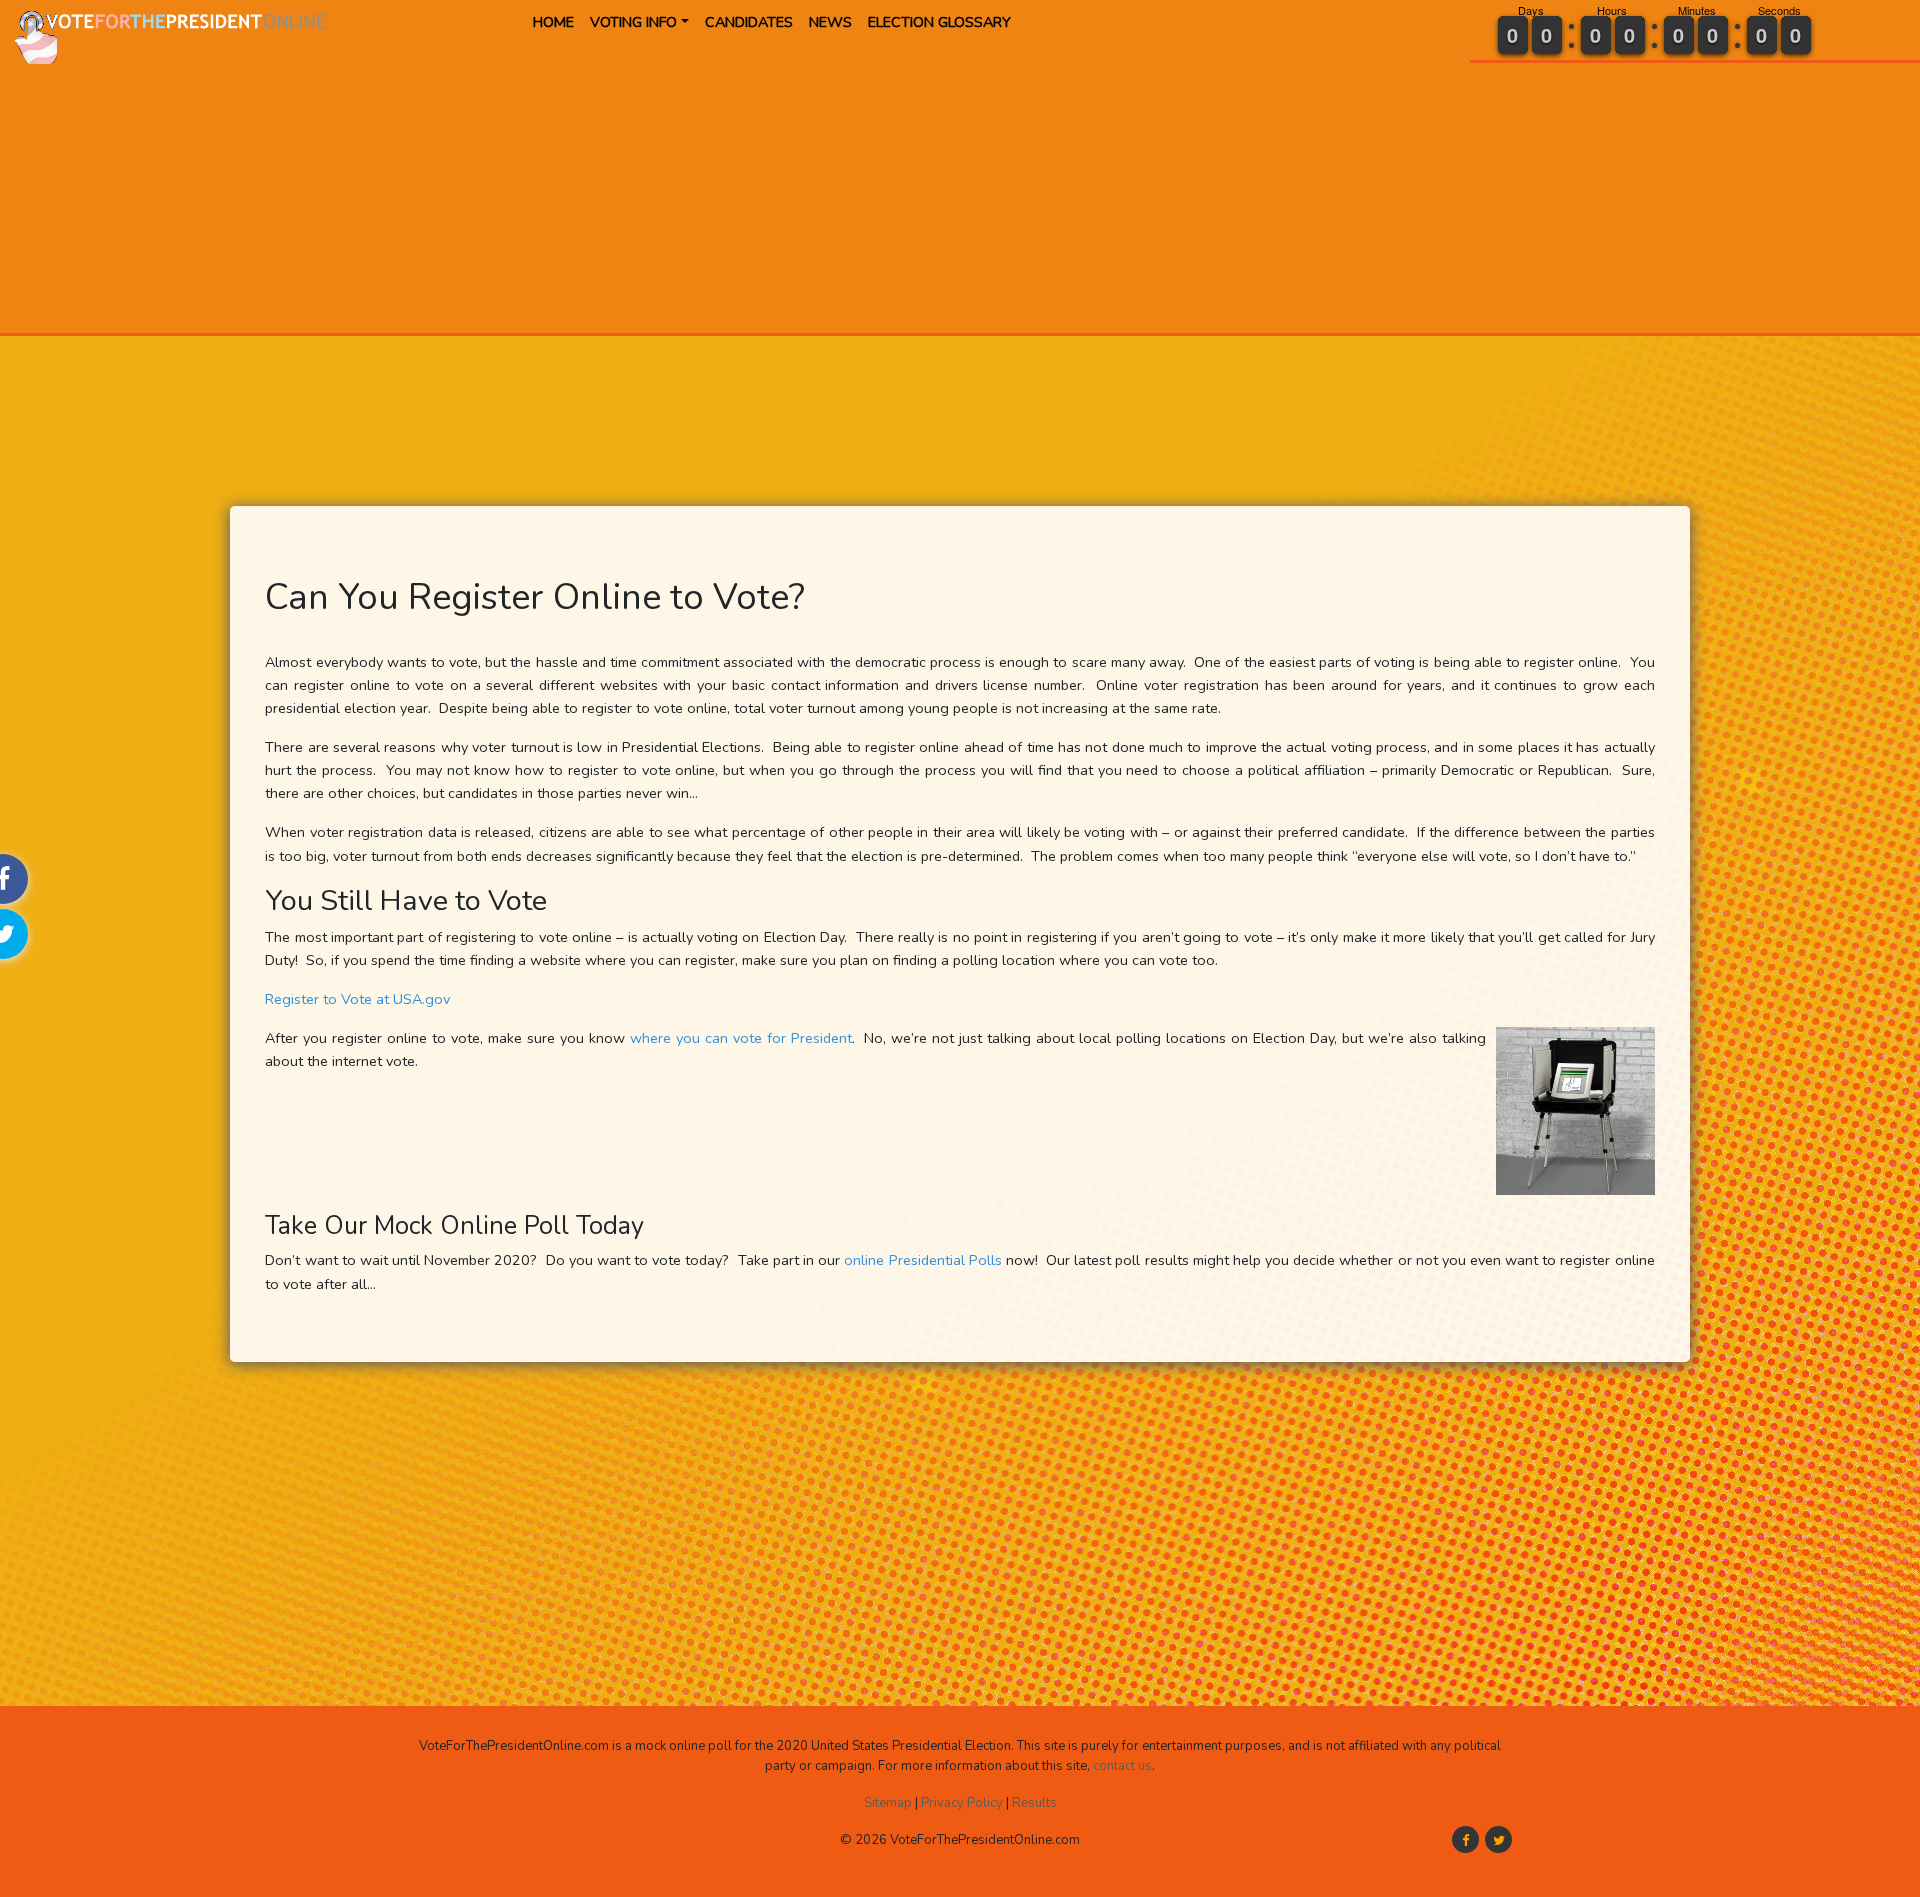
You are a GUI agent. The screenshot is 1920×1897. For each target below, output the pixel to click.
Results (1034, 1803)
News (830, 22)
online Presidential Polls (922, 1260)
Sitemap (888, 1803)
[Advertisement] (672, 193)
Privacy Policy (962, 1803)
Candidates (749, 22)
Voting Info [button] (633, 22)
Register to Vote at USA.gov (357, 999)
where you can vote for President (741, 1038)
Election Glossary (939, 22)
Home (553, 22)
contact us (1122, 1766)
